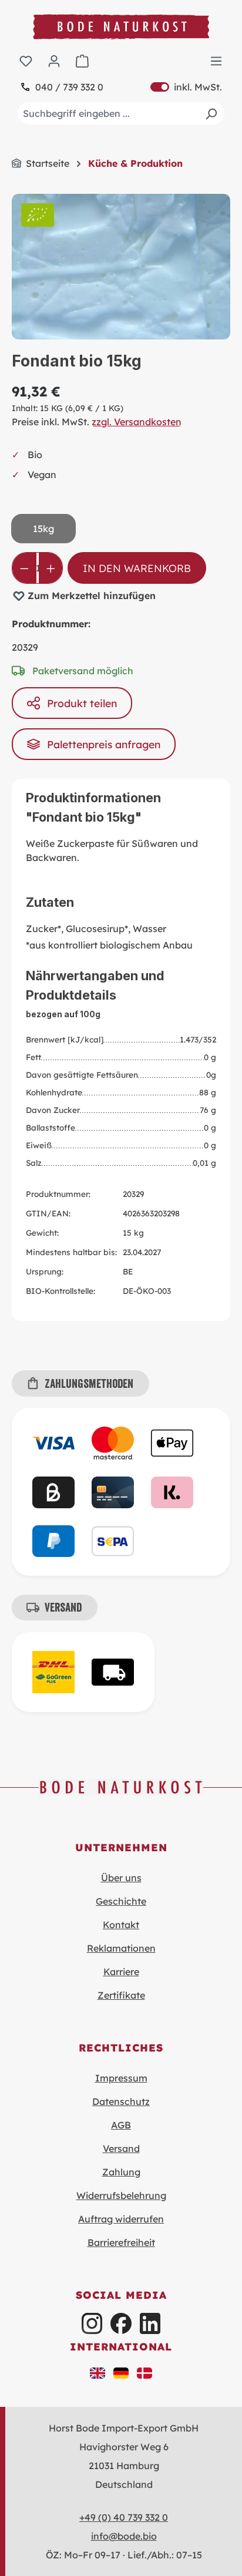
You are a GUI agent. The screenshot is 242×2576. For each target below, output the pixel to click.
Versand (121, 2148)
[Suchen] (211, 113)
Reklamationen (121, 1948)
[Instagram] (92, 2323)
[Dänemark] (144, 2372)
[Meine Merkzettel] (26, 60)
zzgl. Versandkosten (137, 422)
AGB (121, 2125)
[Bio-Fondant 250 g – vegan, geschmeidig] (121, 267)
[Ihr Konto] (54, 60)
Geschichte (121, 1901)
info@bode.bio (124, 2536)
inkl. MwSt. (186, 87)
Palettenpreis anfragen (104, 744)
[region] (121, 267)
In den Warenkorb (137, 568)
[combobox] (121, 113)
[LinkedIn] (150, 2323)
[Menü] (216, 60)
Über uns (121, 1878)
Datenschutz (121, 2101)
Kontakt (121, 1925)
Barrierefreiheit (121, 2242)
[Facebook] (121, 2323)
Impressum (121, 2078)
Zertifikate (121, 1995)
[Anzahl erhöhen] (51, 568)
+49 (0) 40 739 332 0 (124, 2517)
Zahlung (121, 2172)
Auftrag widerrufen (121, 2219)
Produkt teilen (82, 703)
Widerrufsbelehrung (121, 2195)
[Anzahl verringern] (24, 568)
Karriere (121, 1972)
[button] (98, 2372)
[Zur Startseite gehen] (121, 27)
